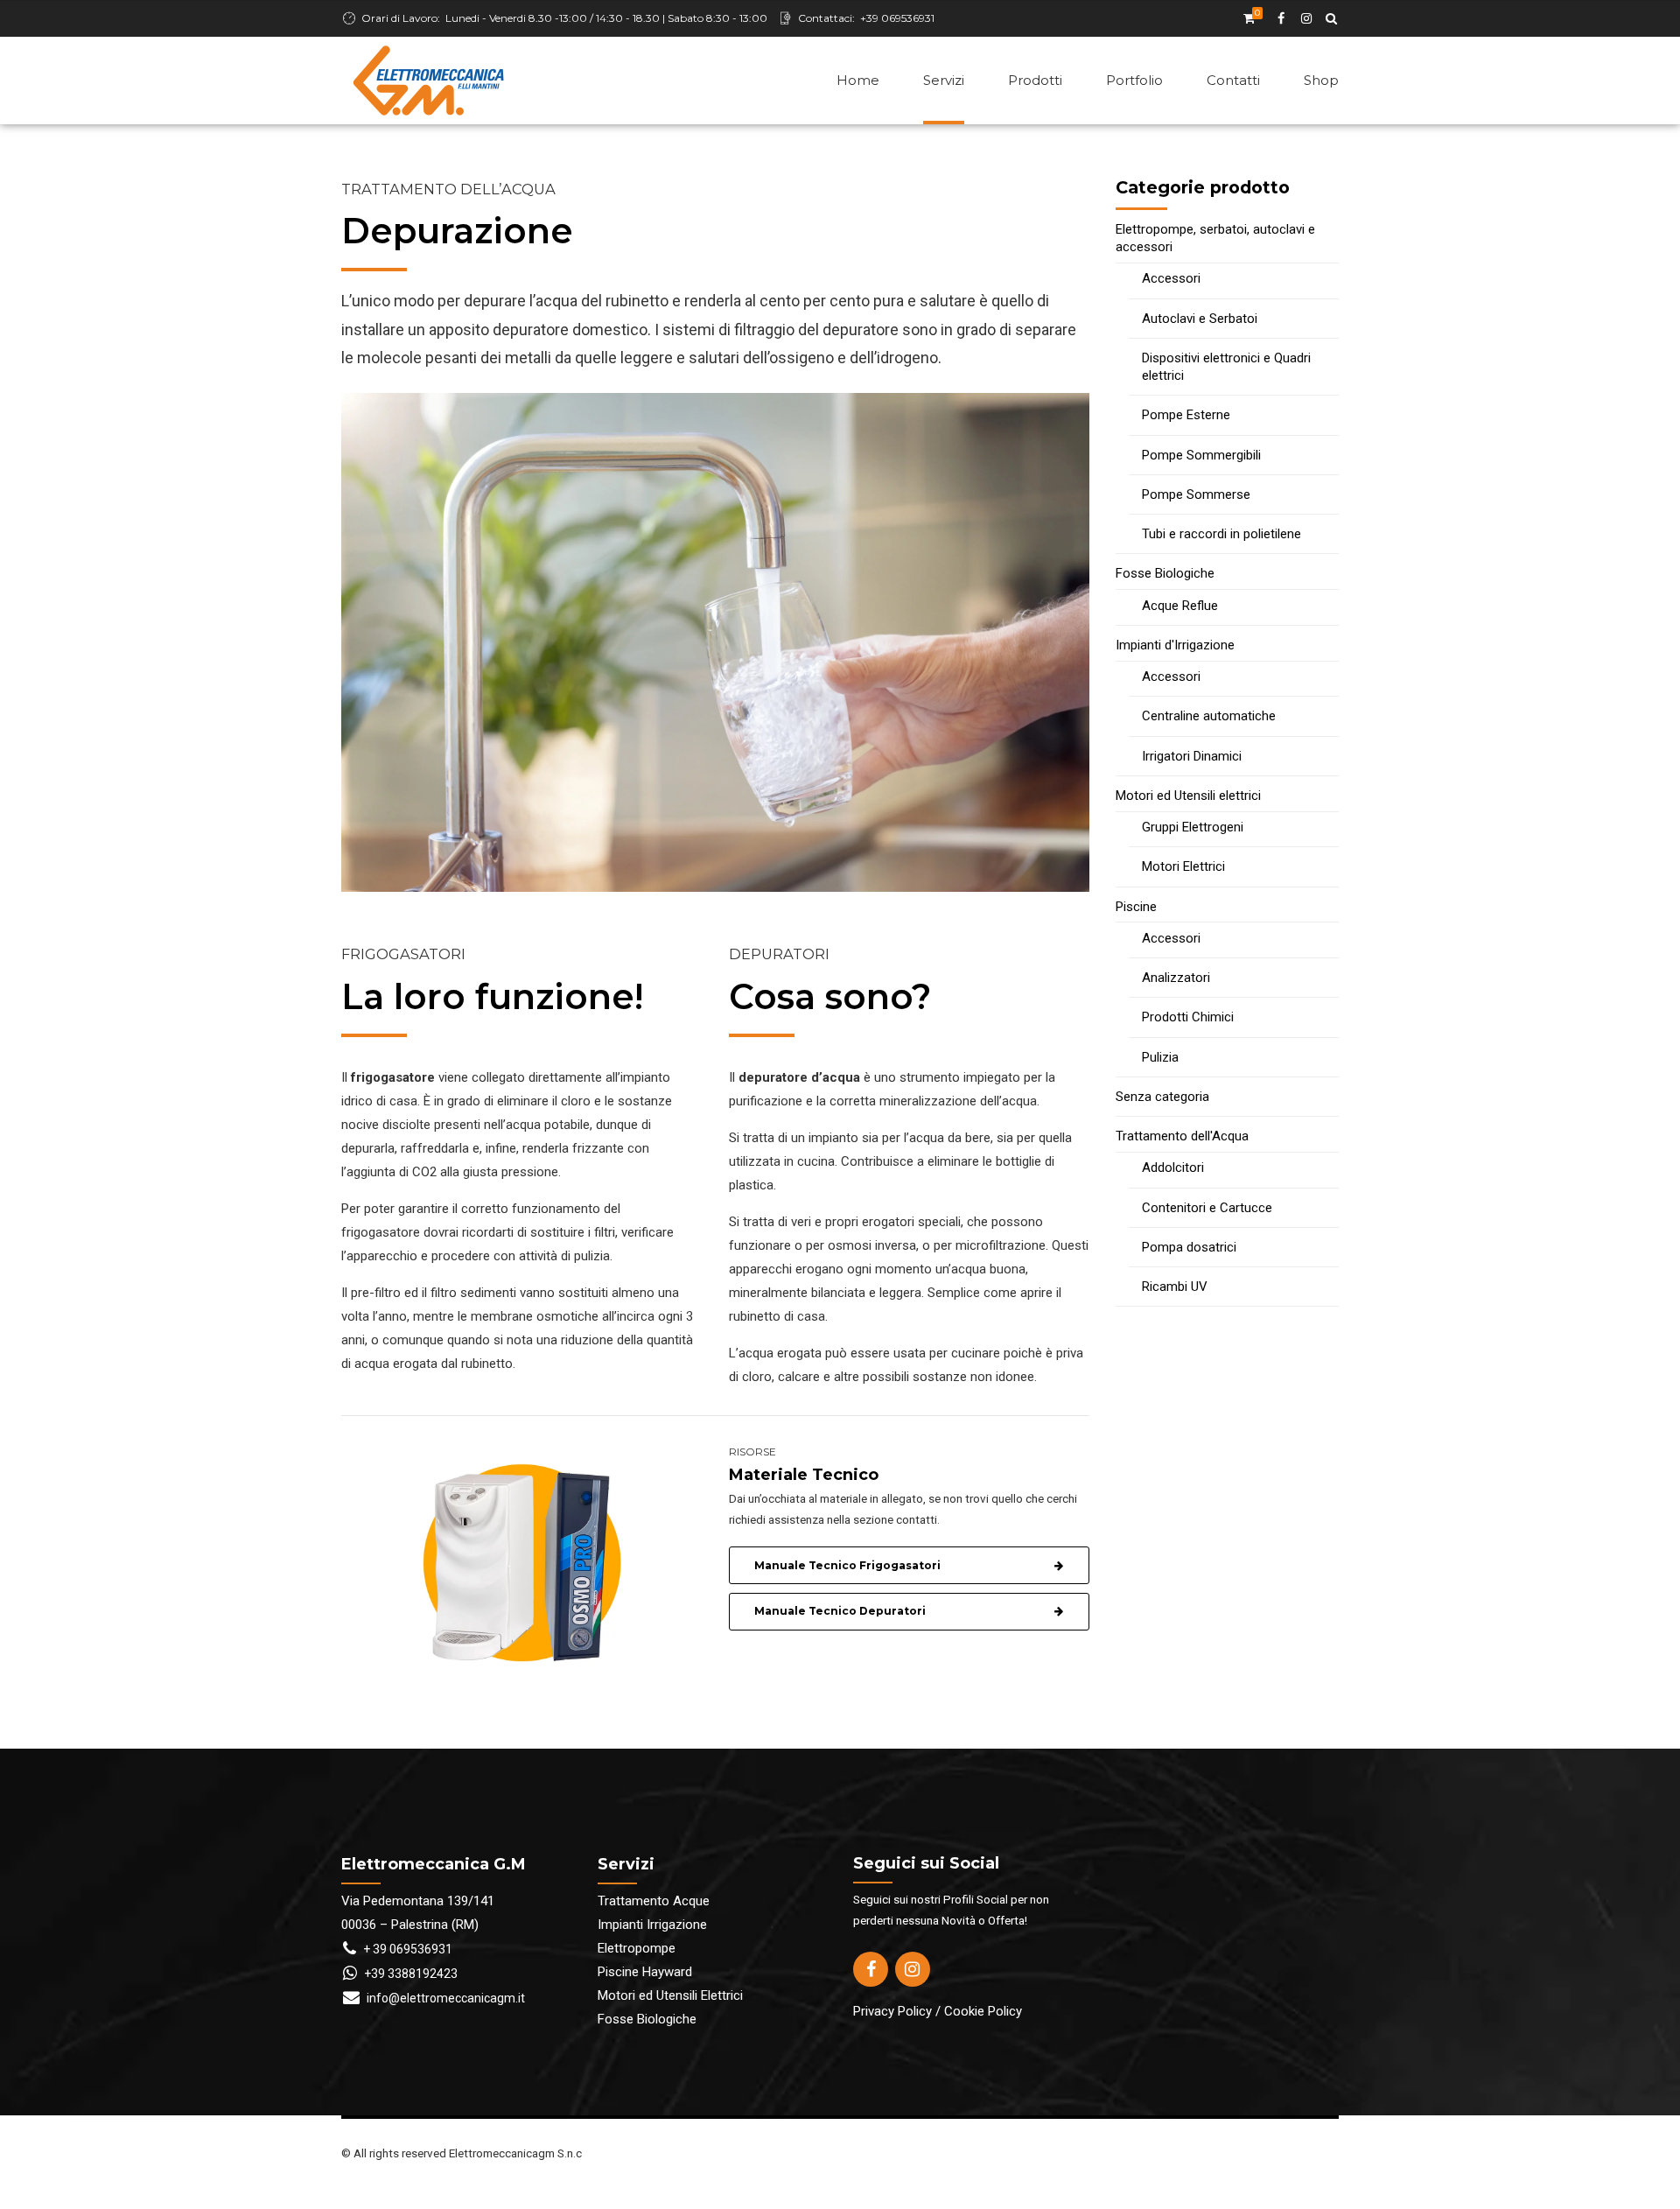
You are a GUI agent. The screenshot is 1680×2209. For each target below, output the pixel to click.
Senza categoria (1162, 1097)
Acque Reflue (1180, 606)
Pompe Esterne (1186, 415)
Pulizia (1160, 1057)
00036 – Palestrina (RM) (410, 1925)
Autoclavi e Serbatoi (1200, 319)
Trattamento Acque (654, 1901)
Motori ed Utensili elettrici (1188, 796)
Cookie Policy (983, 2011)
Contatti (1233, 80)
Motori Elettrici (1183, 866)
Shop (1321, 80)
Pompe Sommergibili (1201, 455)
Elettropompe (637, 1948)
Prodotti (1035, 80)
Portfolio (1134, 80)
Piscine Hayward (645, 1972)
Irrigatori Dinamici (1192, 756)
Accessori (1171, 278)
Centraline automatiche (1209, 716)
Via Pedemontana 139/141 (418, 1901)
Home (858, 80)
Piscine (1136, 907)
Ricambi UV (1175, 1287)
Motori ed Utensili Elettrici (670, 1995)
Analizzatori (1176, 978)
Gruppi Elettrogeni (1193, 827)
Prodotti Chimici (1188, 1017)
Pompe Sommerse (1196, 494)
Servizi (944, 80)
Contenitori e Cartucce (1207, 1208)
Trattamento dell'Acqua (1182, 1136)
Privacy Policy (892, 2011)
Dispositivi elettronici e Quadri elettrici (1226, 367)
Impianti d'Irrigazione (1175, 645)
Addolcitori (1173, 1168)
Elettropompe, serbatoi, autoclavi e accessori (1215, 238)
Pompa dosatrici (1189, 1247)
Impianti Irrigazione (652, 1925)
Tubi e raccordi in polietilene (1221, 534)
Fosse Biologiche (1165, 573)
